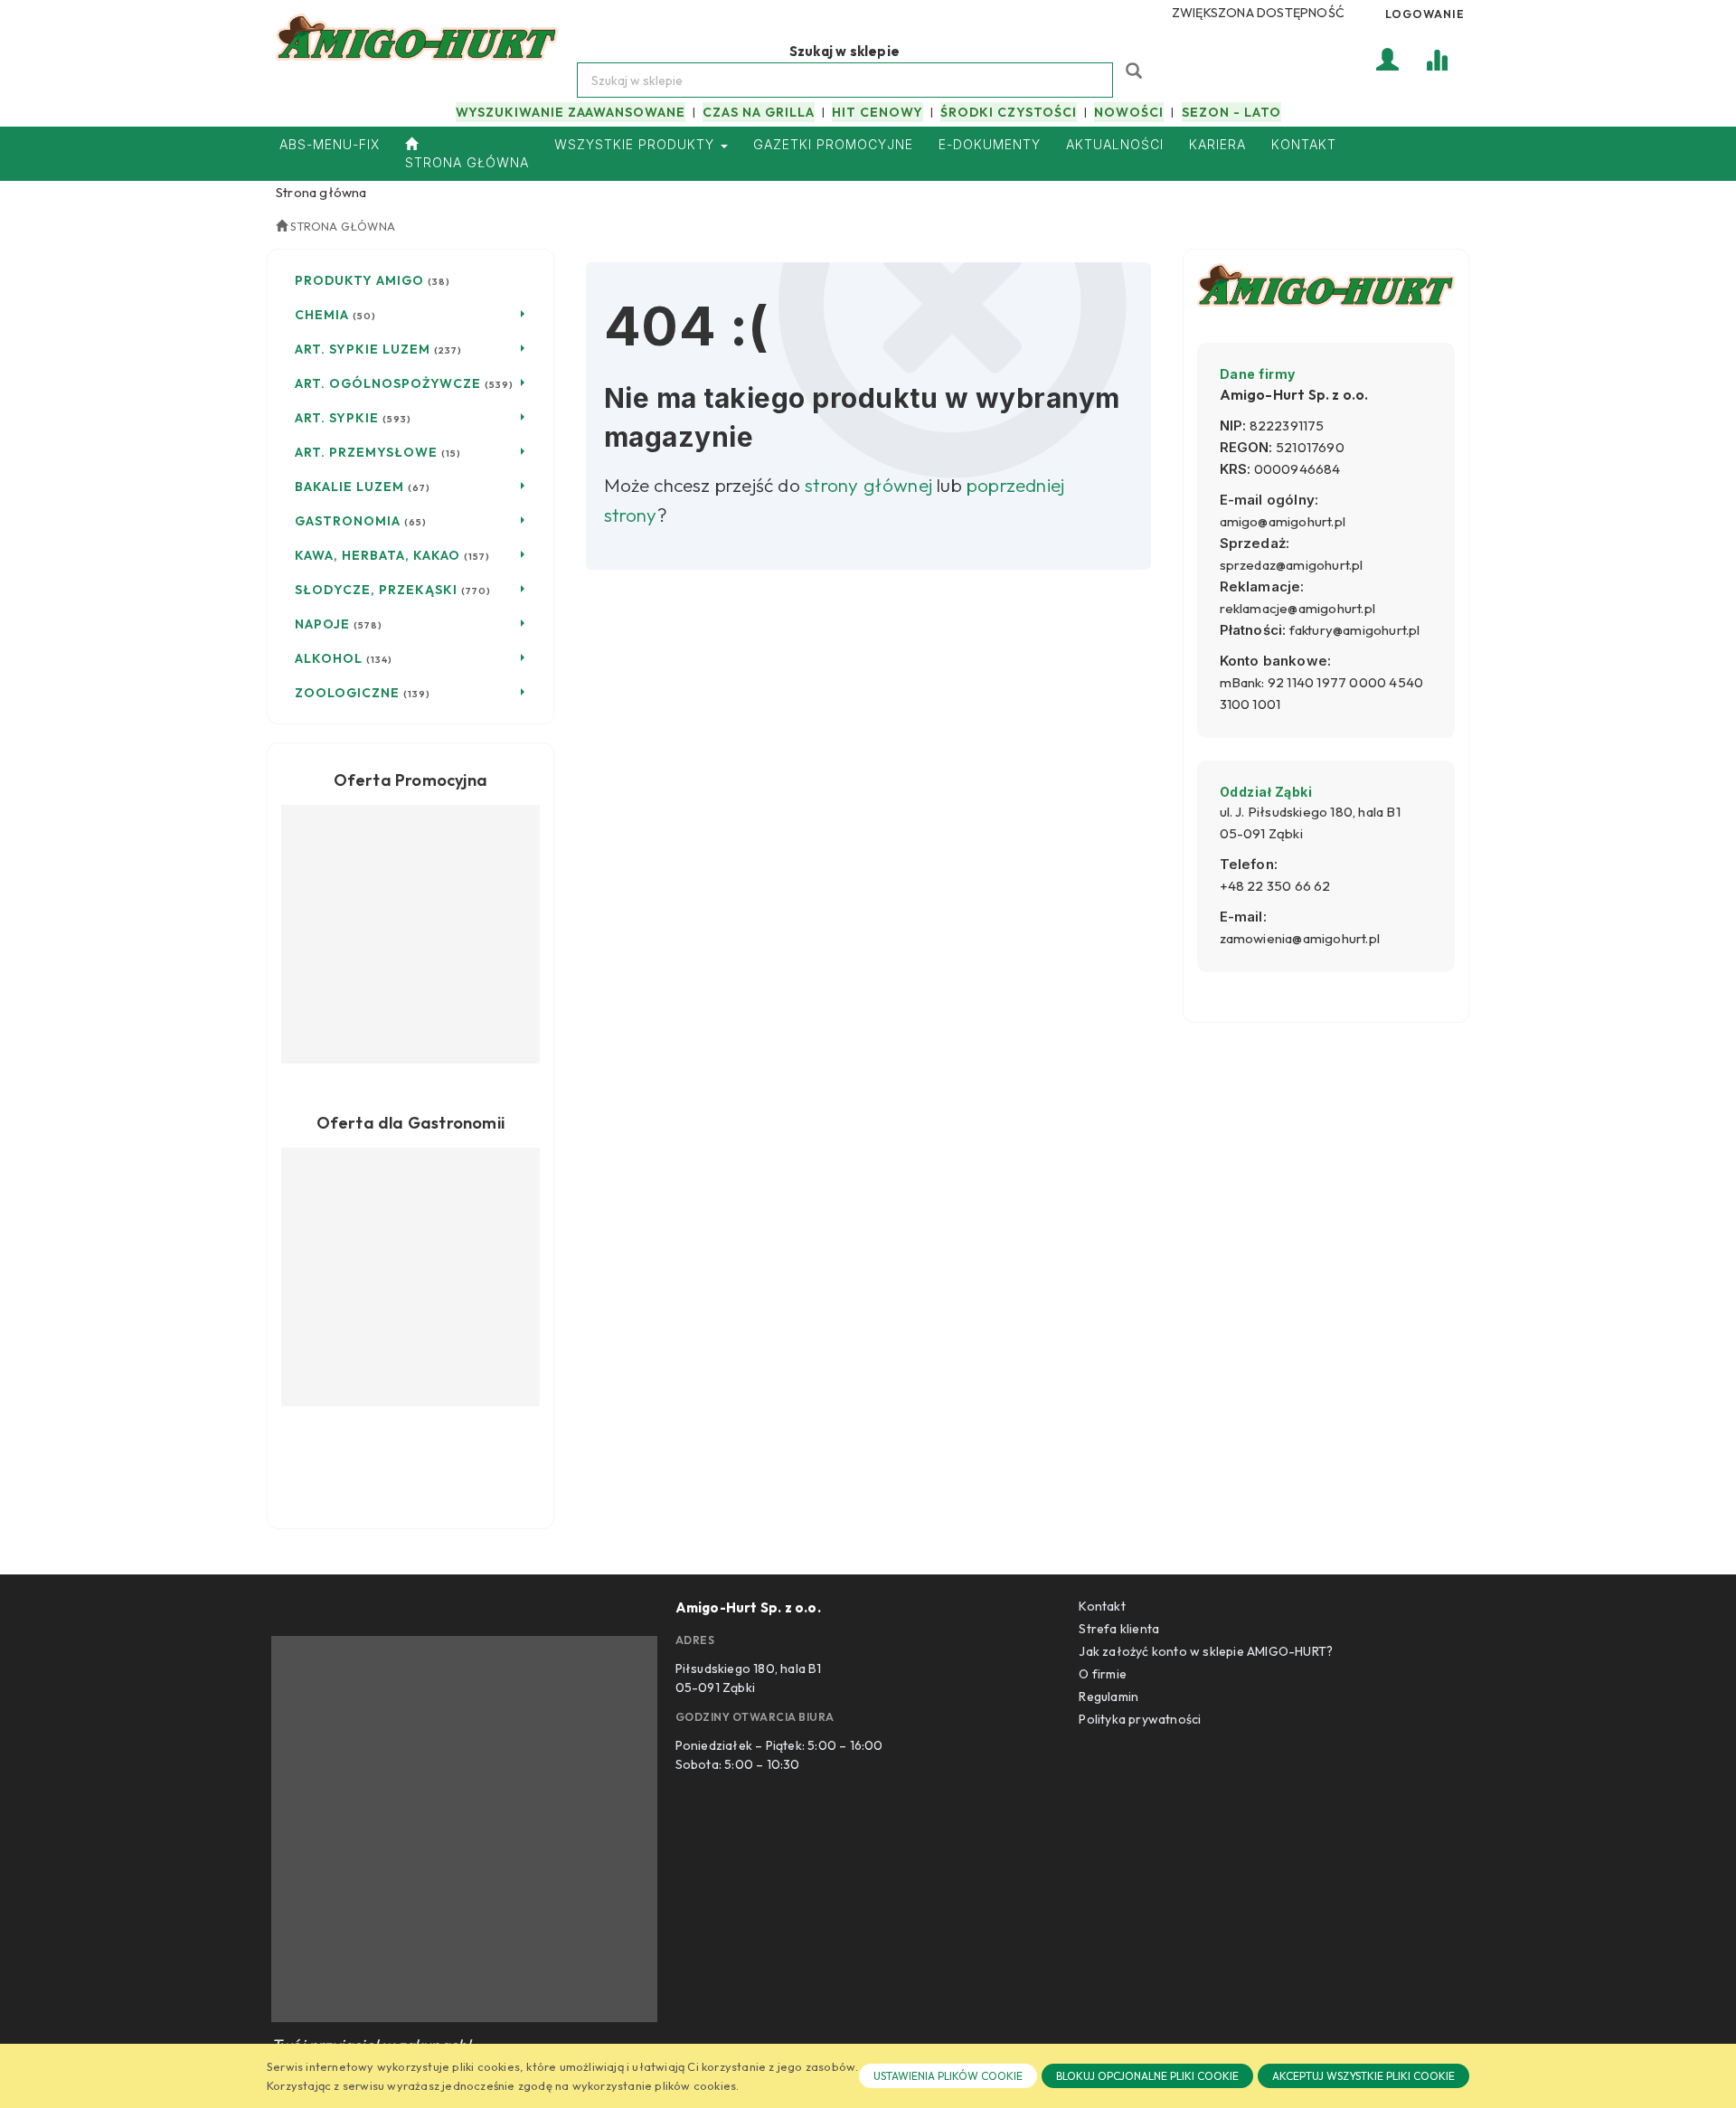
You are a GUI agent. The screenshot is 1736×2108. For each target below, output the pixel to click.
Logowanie (1425, 14)
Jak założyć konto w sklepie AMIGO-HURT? (1206, 1651)
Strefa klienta (1119, 1629)
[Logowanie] (1388, 58)
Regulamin (1109, 1697)
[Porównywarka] (1437, 58)
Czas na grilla (759, 112)
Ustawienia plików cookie (948, 2076)
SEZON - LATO (1231, 112)
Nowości (1129, 112)
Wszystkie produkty (637, 144)
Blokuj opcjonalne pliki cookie (1147, 2076)
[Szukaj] (1136, 69)
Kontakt (1102, 1606)
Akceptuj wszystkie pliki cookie (1363, 2076)
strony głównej (868, 485)
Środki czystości (1009, 112)
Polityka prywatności (1140, 1719)
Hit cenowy (877, 112)
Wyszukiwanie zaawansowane (571, 112)
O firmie (1103, 1674)
